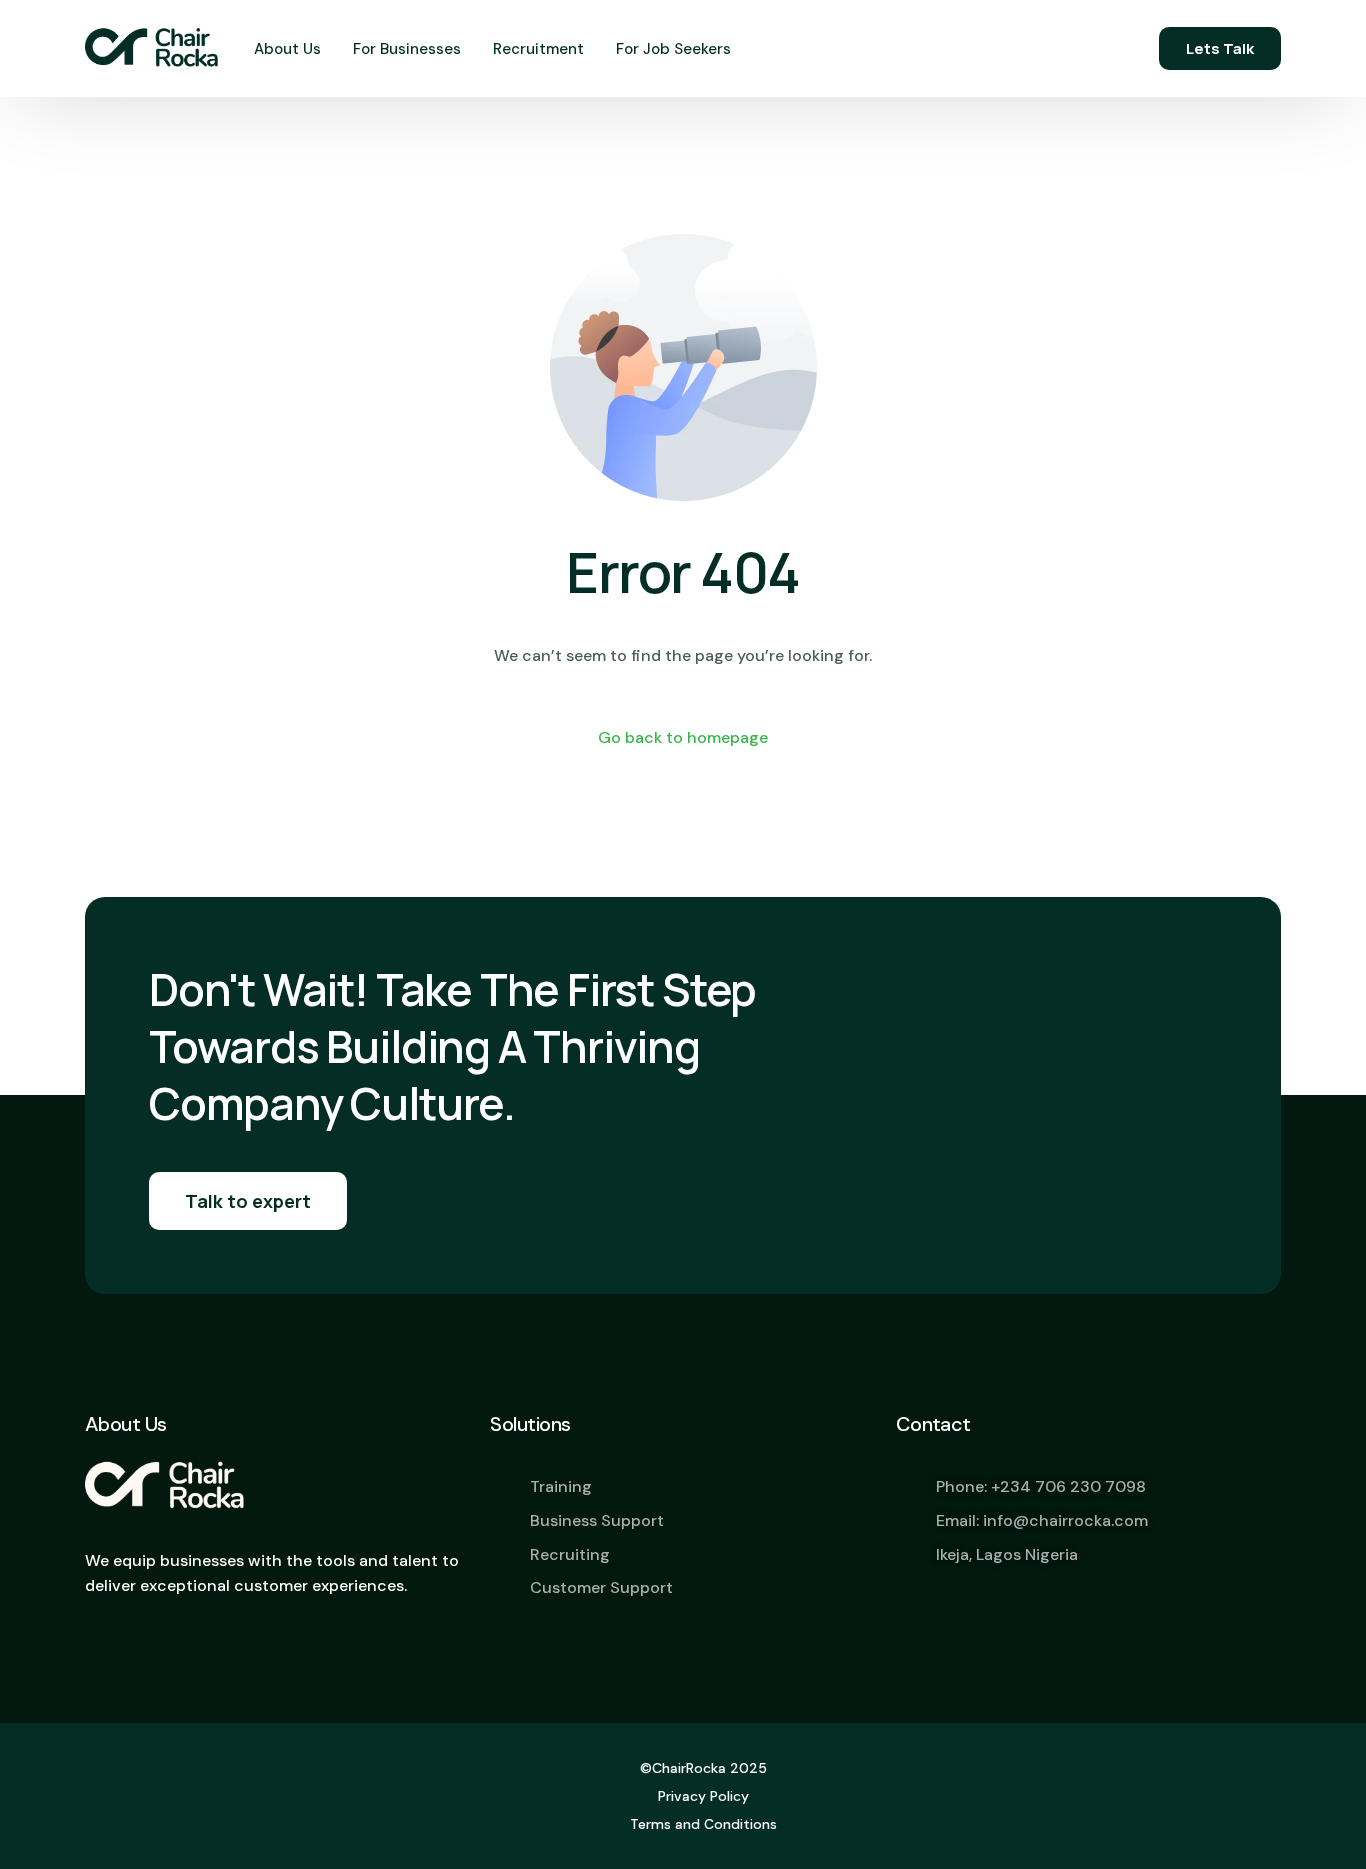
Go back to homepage (683, 737)
